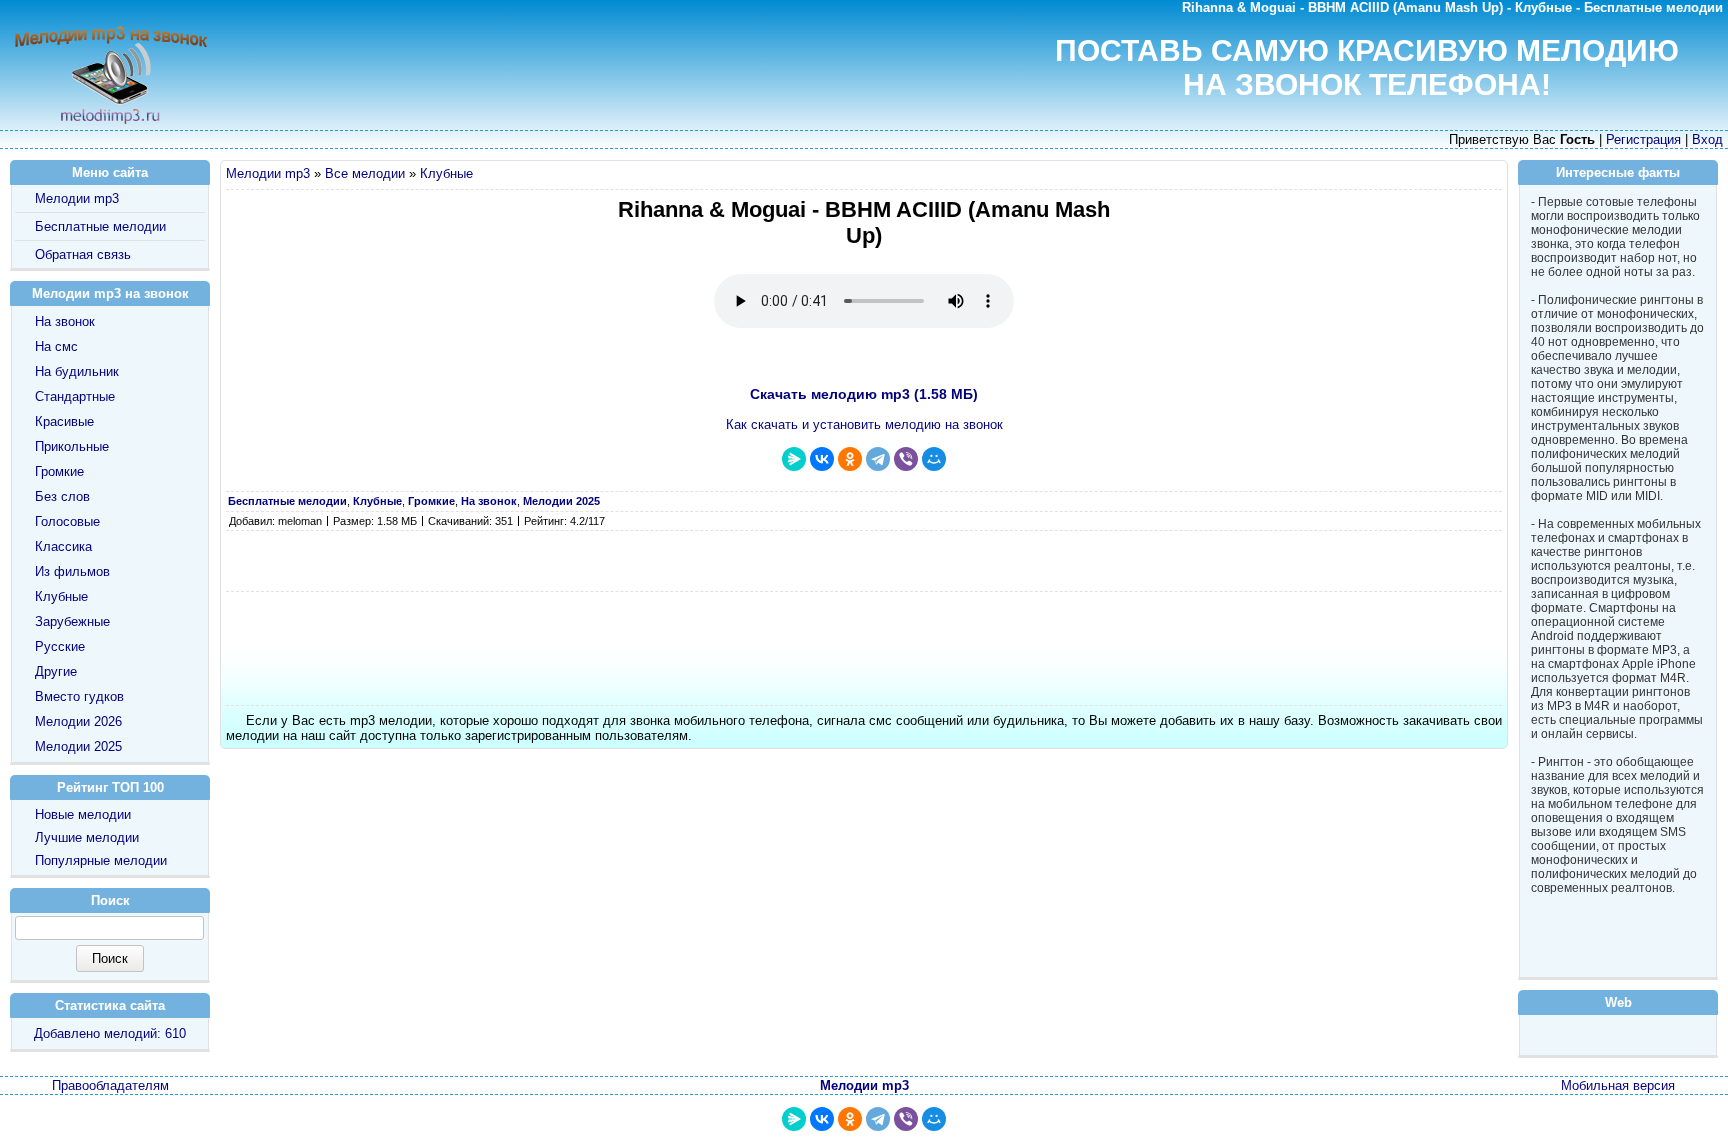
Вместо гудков (79, 696)
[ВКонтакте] (822, 459)
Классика (63, 546)
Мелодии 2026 (78, 721)
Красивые (64, 421)
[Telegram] (878, 459)
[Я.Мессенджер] (794, 459)
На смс (56, 346)
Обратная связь (83, 254)
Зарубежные (72, 621)
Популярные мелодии (101, 860)
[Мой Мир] (934, 459)
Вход (1707, 139)
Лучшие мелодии (87, 837)
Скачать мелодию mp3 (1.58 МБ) (864, 394)
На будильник (77, 371)
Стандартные (75, 396)
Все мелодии (365, 173)
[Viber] (906, 459)
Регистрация (1643, 139)
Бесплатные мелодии (100, 226)
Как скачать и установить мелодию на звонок (864, 424)
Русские (60, 646)
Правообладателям (110, 1085)
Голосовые (67, 521)
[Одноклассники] (850, 459)
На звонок (65, 321)
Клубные (446, 173)
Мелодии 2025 (78, 746)
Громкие (59, 471)
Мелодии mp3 (268, 173)
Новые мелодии (83, 814)
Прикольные (72, 446)
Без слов (62, 496)
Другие (56, 671)
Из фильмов (72, 571)
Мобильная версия (1618, 1085)
